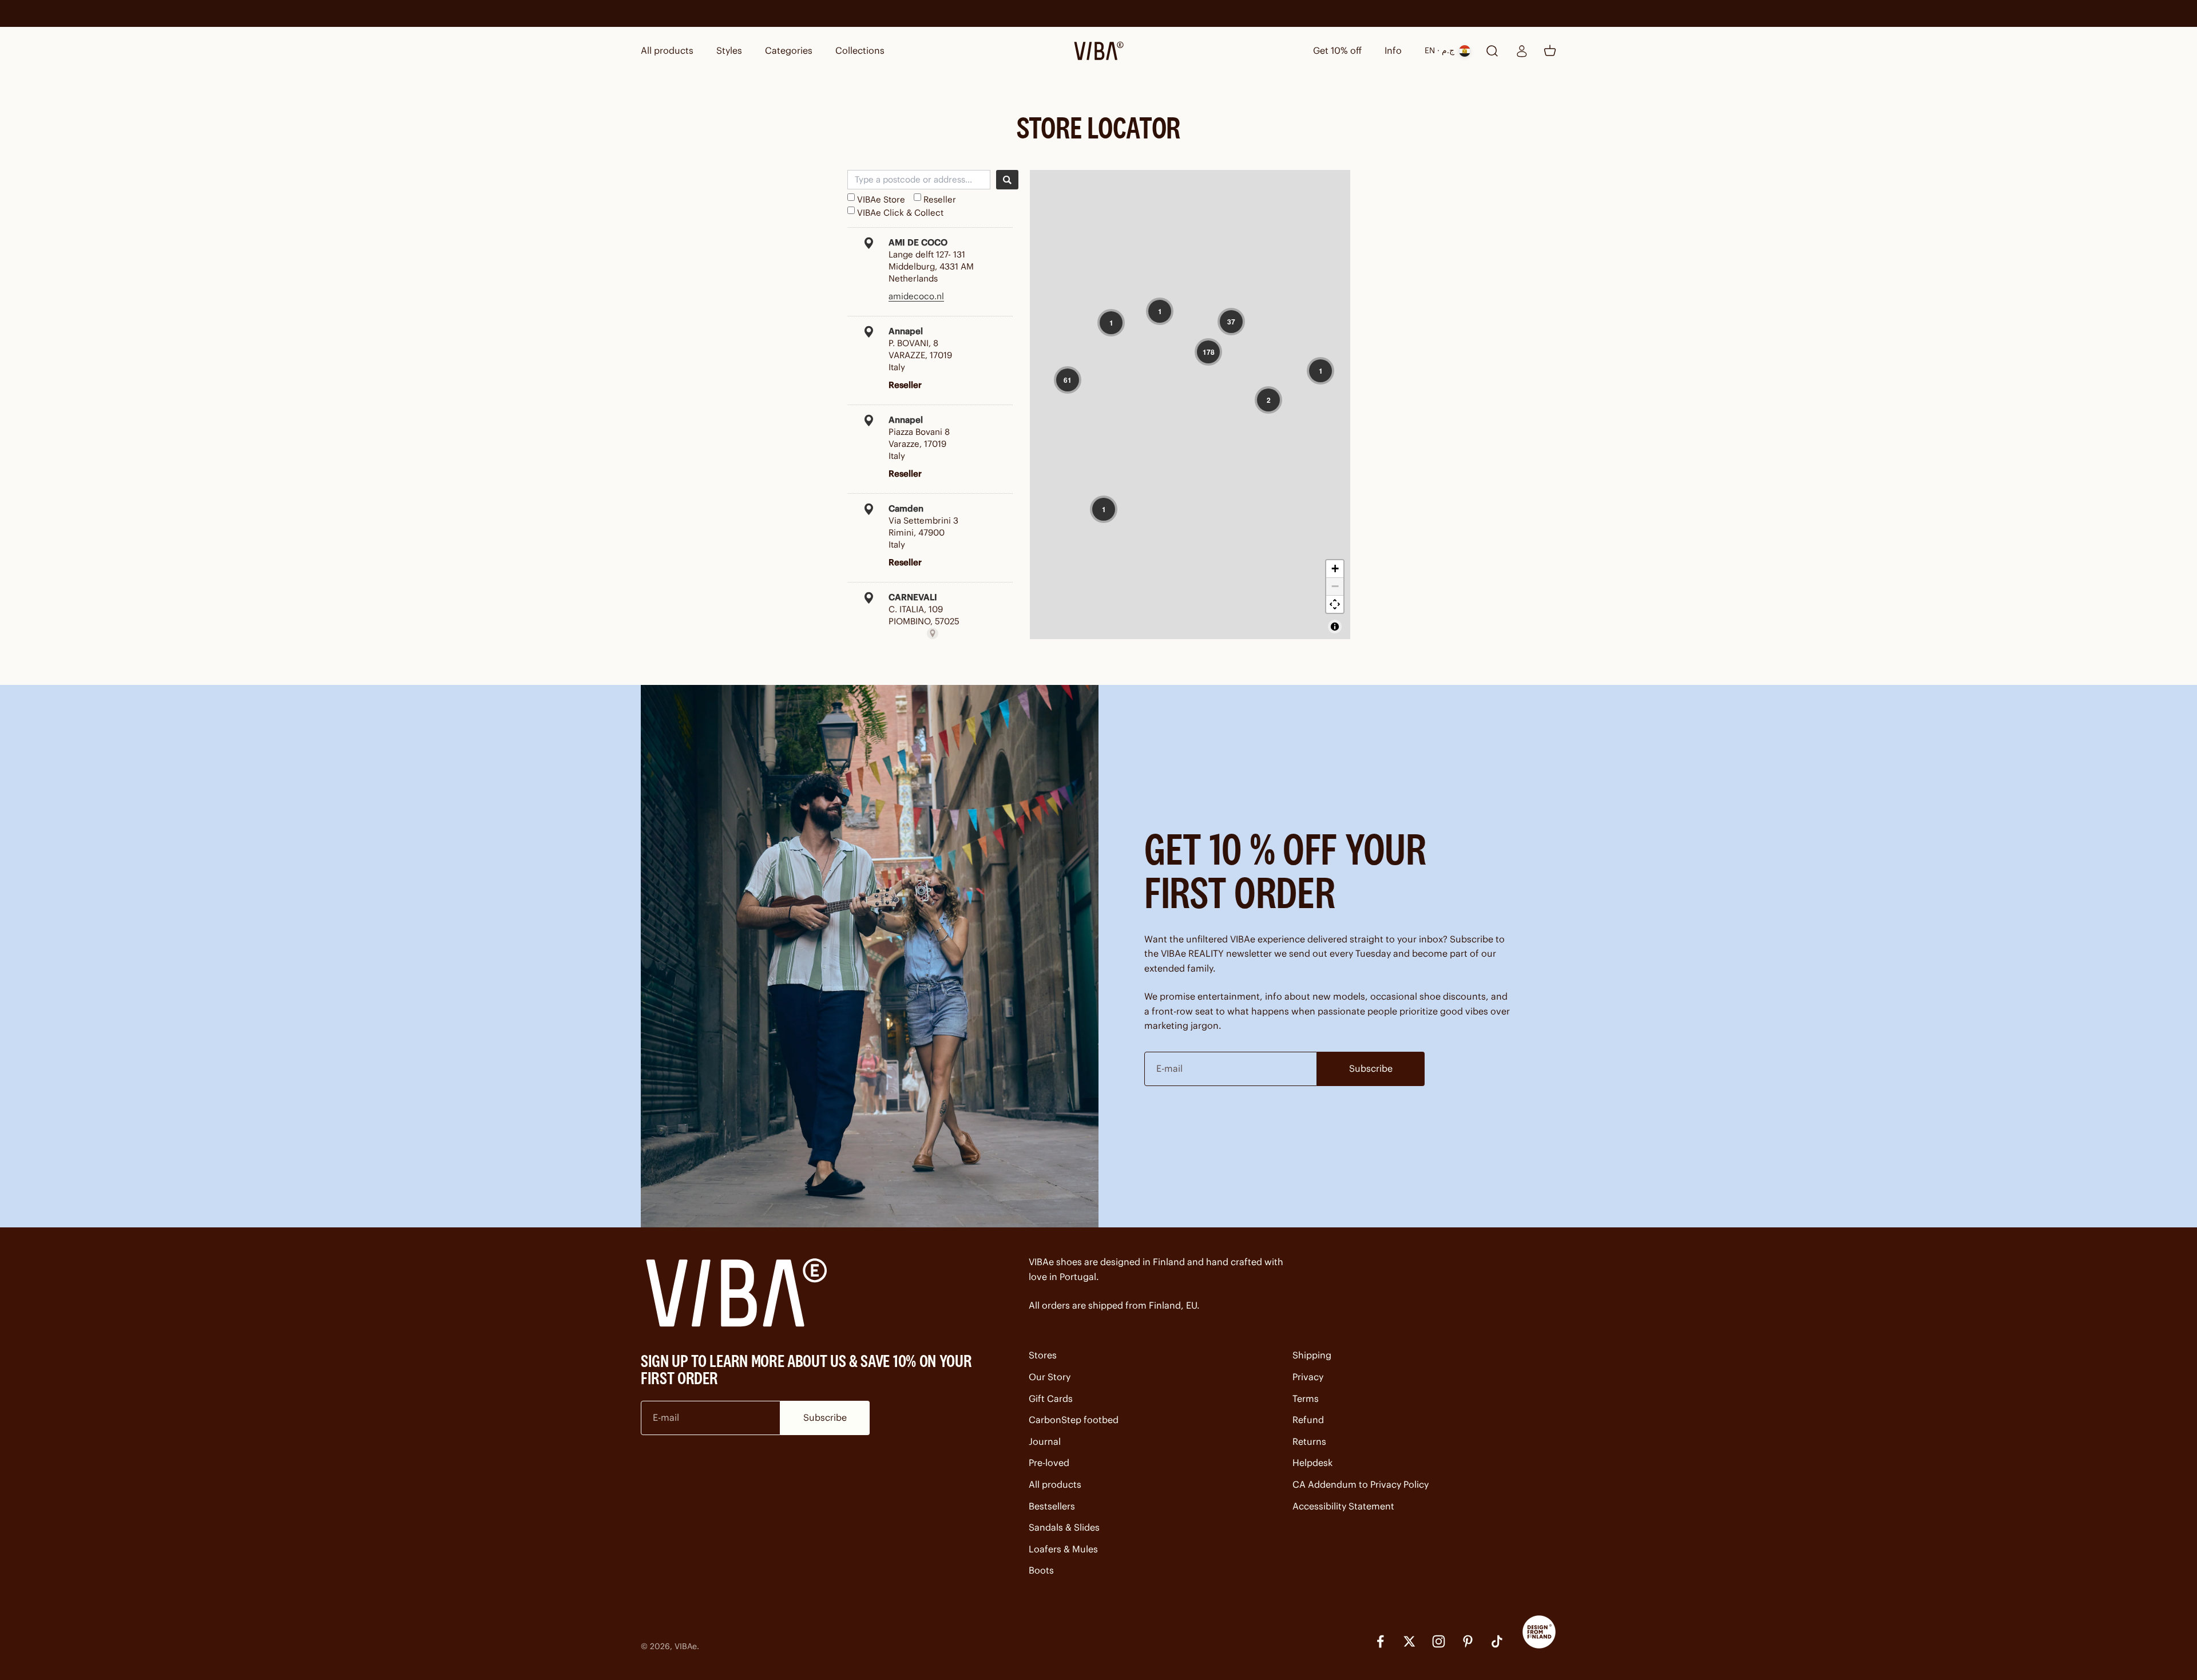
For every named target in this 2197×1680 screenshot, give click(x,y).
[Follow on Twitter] (1409, 1641)
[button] (1111, 323)
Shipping (1312, 1355)
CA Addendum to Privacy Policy (1361, 1484)
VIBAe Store (881, 199)
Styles (729, 50)
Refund (1308, 1420)
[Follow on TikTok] (1497, 1641)
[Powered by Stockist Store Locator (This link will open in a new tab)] (933, 633)
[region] (1190, 405)
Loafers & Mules (1063, 1549)
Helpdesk (1312, 1463)
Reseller (940, 199)
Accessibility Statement (1343, 1506)
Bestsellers (1052, 1506)
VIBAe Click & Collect (900, 213)
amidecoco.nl (916, 296)
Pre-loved (1049, 1463)
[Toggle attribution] (1335, 627)
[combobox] (919, 180)
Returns (1309, 1441)
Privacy (1308, 1377)
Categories (789, 50)
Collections (860, 50)
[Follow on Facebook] (1380, 1641)
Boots (1041, 1570)
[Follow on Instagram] (1439, 1641)
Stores (1043, 1355)
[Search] (1007, 180)
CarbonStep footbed (1074, 1420)
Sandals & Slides (1064, 1527)
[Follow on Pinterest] (1468, 1641)
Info (1393, 50)
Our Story (1050, 1377)
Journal (1045, 1441)
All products (667, 50)
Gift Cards (1051, 1398)
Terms (1306, 1398)
